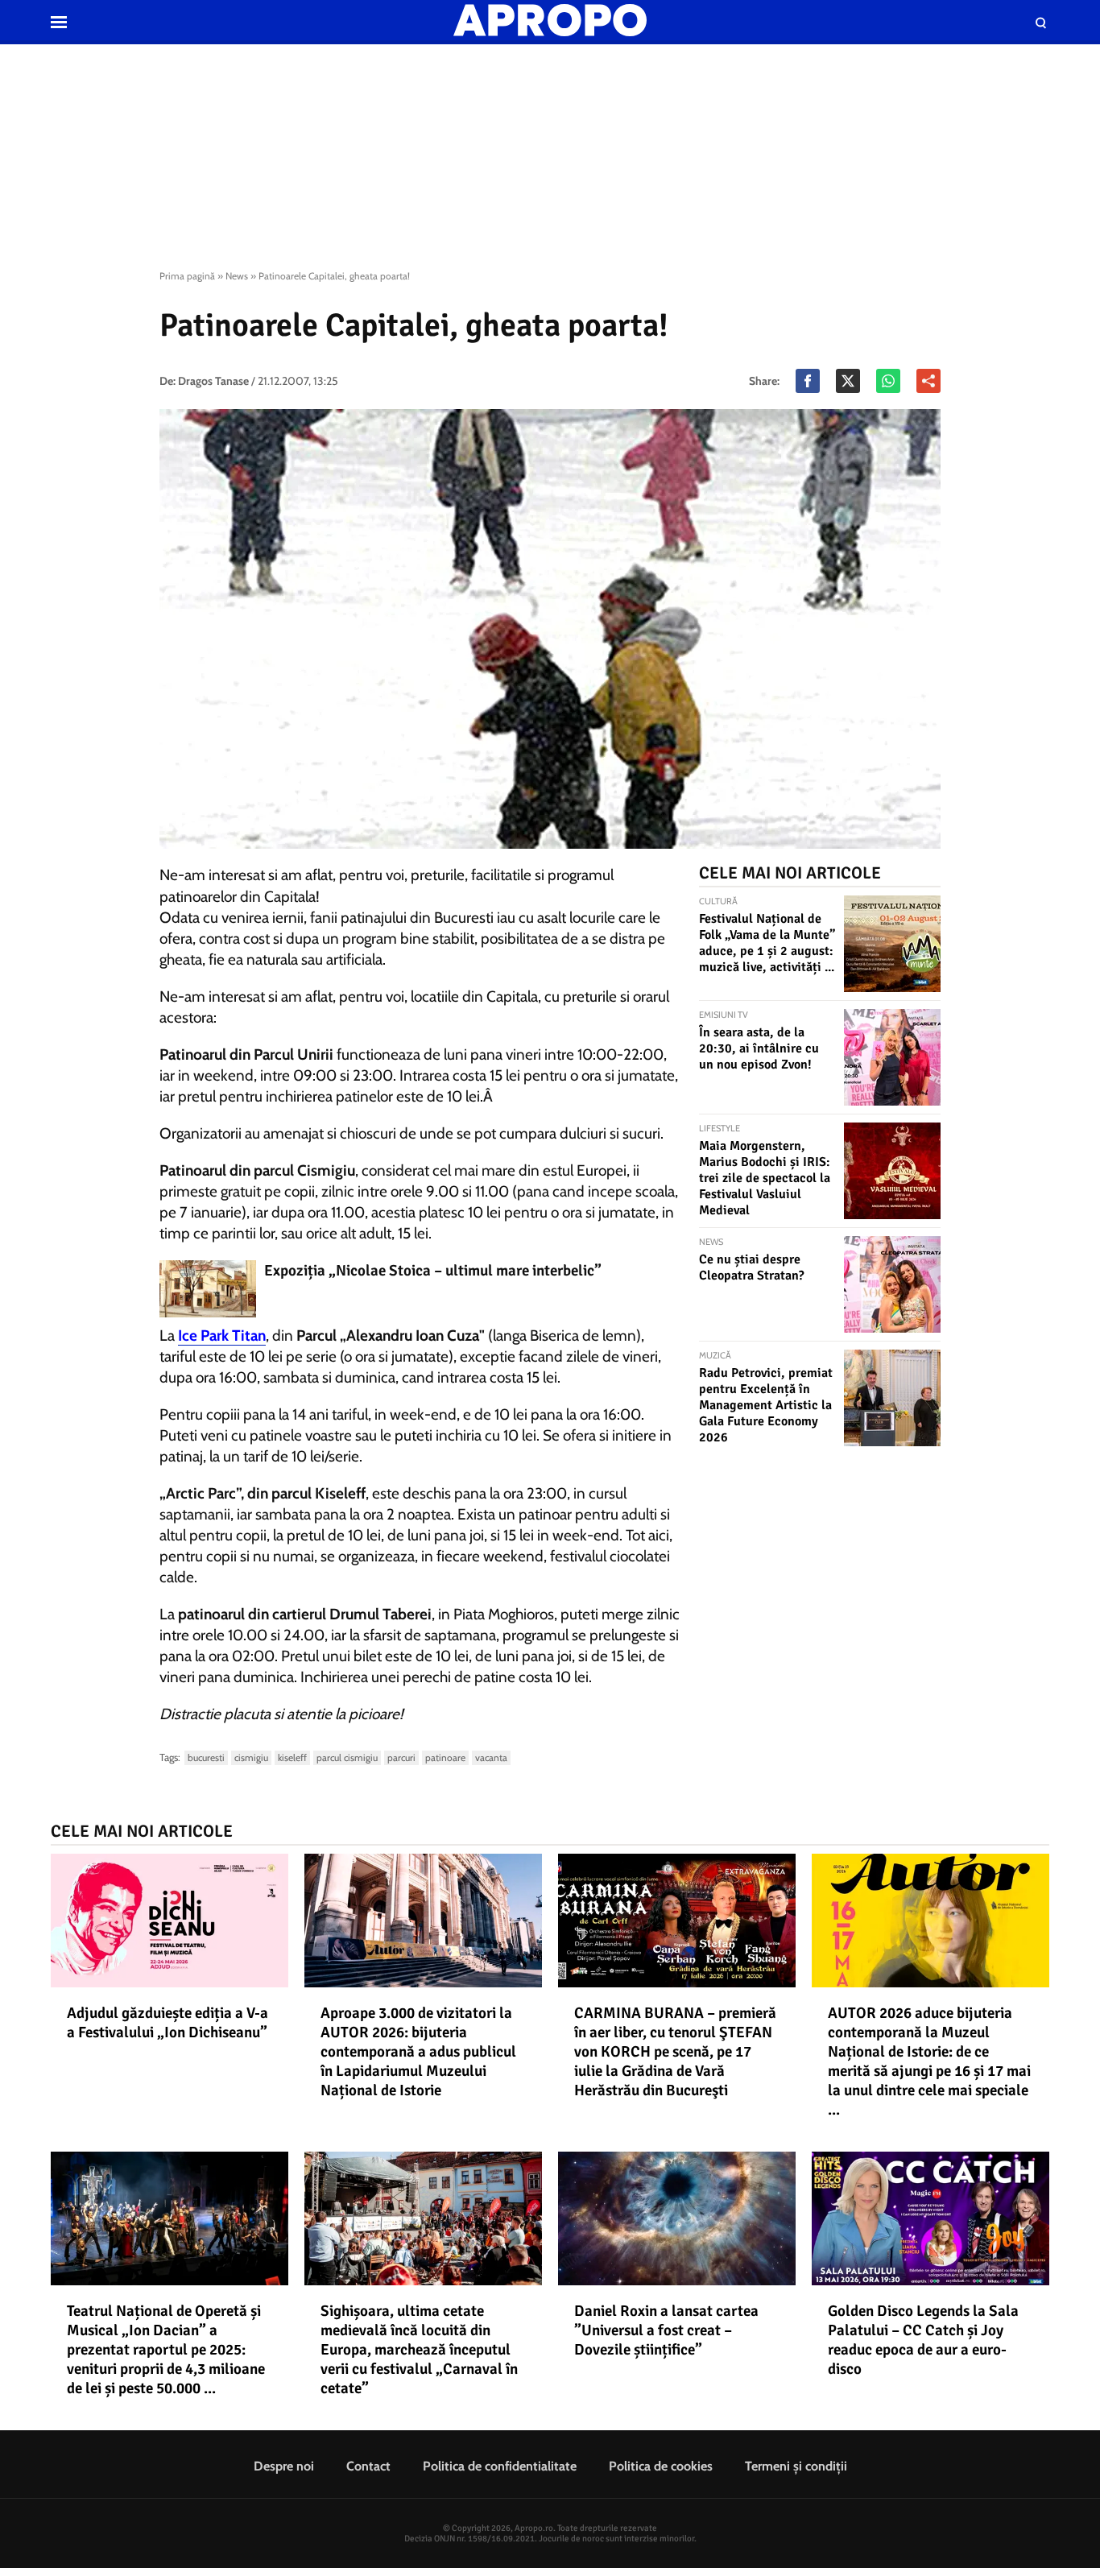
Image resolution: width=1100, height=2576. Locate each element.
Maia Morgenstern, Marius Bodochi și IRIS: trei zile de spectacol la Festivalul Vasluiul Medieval (765, 1178)
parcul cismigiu (347, 1757)
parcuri (401, 1757)
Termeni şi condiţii (796, 2466)
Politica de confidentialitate (500, 2466)
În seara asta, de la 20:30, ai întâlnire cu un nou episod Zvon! (759, 1048)
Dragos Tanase (213, 381)
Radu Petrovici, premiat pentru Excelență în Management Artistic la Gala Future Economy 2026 (766, 1405)
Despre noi (284, 2466)
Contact (368, 2466)
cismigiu (251, 1757)
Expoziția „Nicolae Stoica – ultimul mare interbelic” (433, 1271)
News (237, 276)
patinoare (445, 1757)
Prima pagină (187, 276)
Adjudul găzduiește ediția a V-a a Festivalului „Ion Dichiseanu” (167, 2023)
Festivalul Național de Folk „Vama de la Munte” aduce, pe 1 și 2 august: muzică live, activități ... (767, 943)
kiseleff (292, 1757)
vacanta (491, 1757)
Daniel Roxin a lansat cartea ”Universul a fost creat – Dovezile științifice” (666, 2330)
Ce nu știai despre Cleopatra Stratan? (752, 1267)
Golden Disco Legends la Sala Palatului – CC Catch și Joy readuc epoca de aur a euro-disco (923, 2340)
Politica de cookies (661, 2466)
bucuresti (206, 1757)
